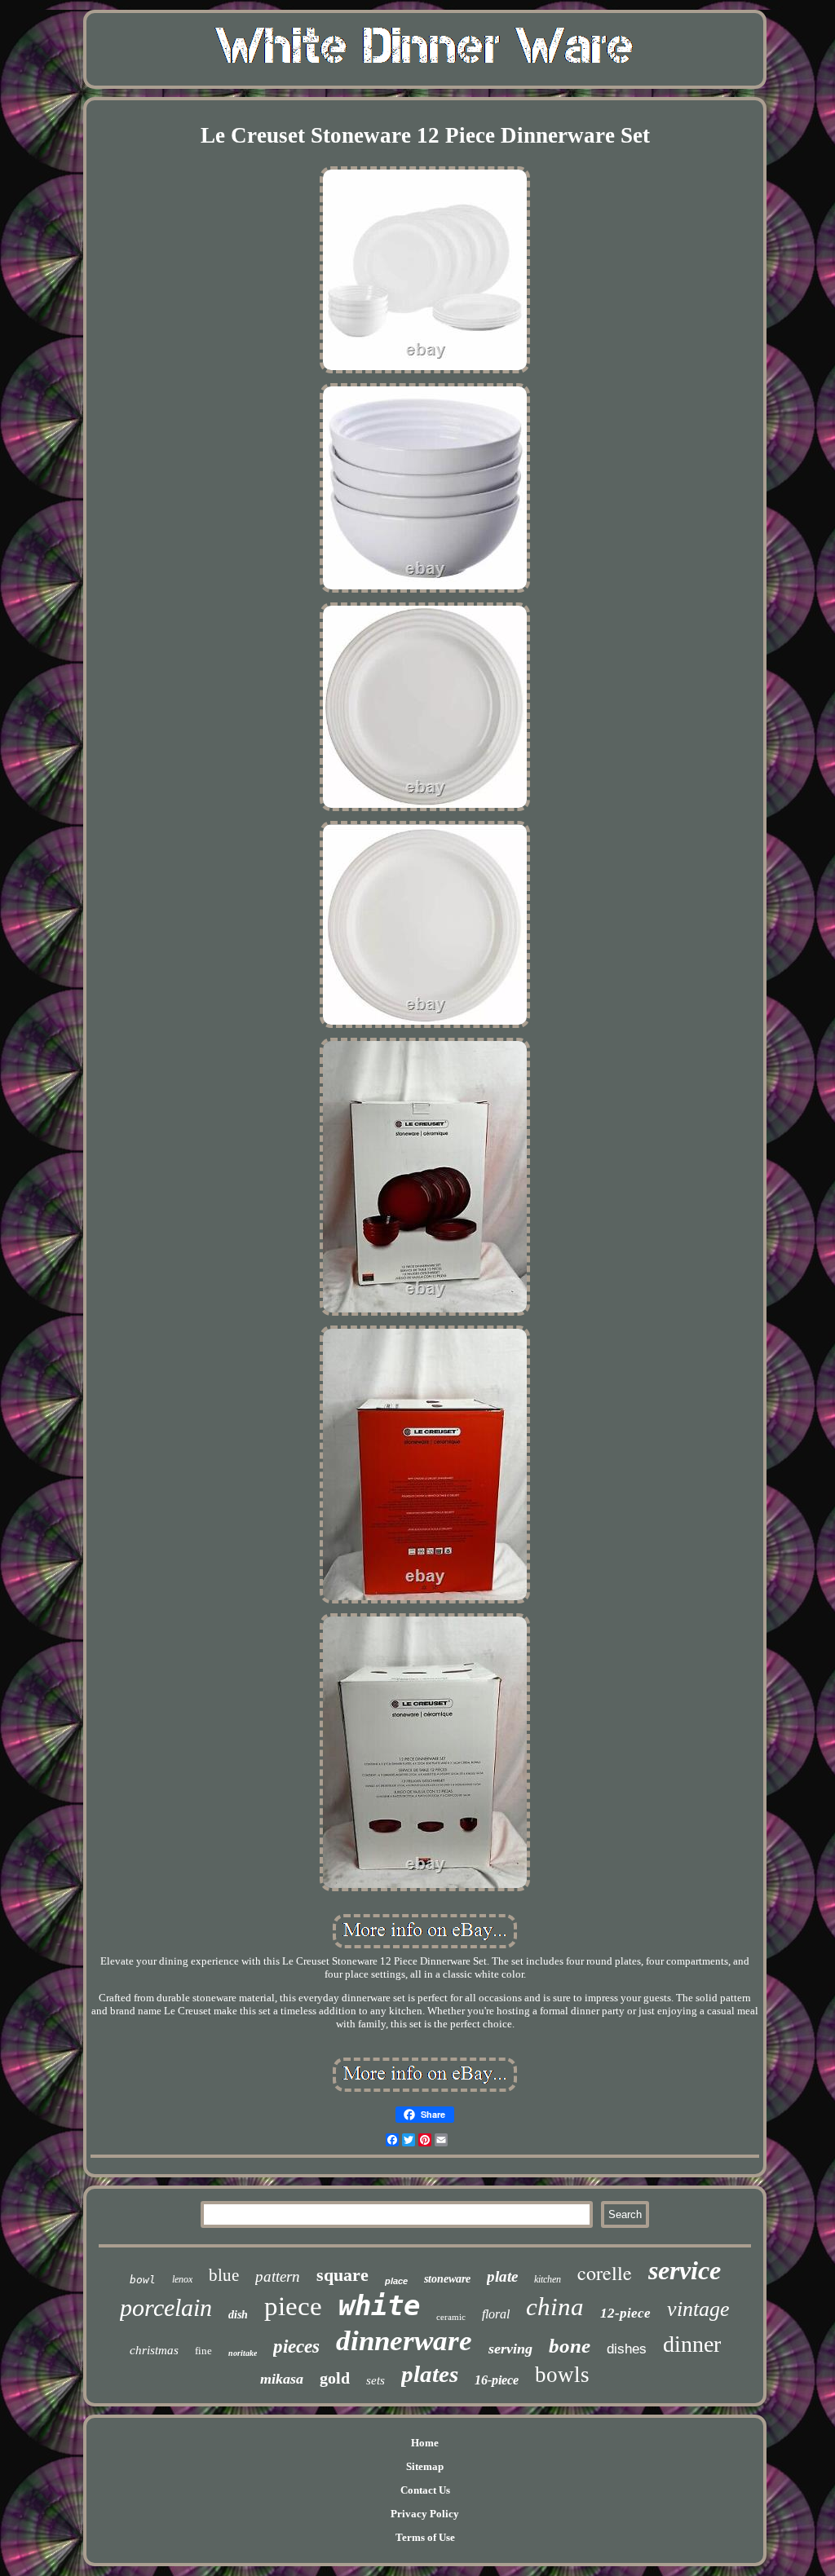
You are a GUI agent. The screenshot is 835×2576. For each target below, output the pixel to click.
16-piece (497, 2380)
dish (238, 2315)
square (342, 2275)
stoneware (447, 2279)
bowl (143, 2280)
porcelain (166, 2307)
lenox (182, 2279)
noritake (243, 2353)
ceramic (451, 2317)
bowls (562, 2375)
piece (293, 2306)
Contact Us (425, 2490)
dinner (692, 2344)
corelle (605, 2273)
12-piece (625, 2313)
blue (224, 2275)
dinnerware (404, 2341)
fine (203, 2351)
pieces (296, 2347)
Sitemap (425, 2466)
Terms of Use (425, 2537)
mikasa (282, 2379)
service (685, 2270)
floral (496, 2314)
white (379, 2305)
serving (510, 2349)
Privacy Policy (425, 2514)
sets (376, 2380)
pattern (278, 2276)
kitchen (548, 2279)
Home (425, 2443)
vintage (698, 2309)
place (396, 2281)
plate (502, 2276)
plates (430, 2374)
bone (570, 2346)
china (555, 2307)
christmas (154, 2350)
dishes (627, 2349)
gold (335, 2378)
